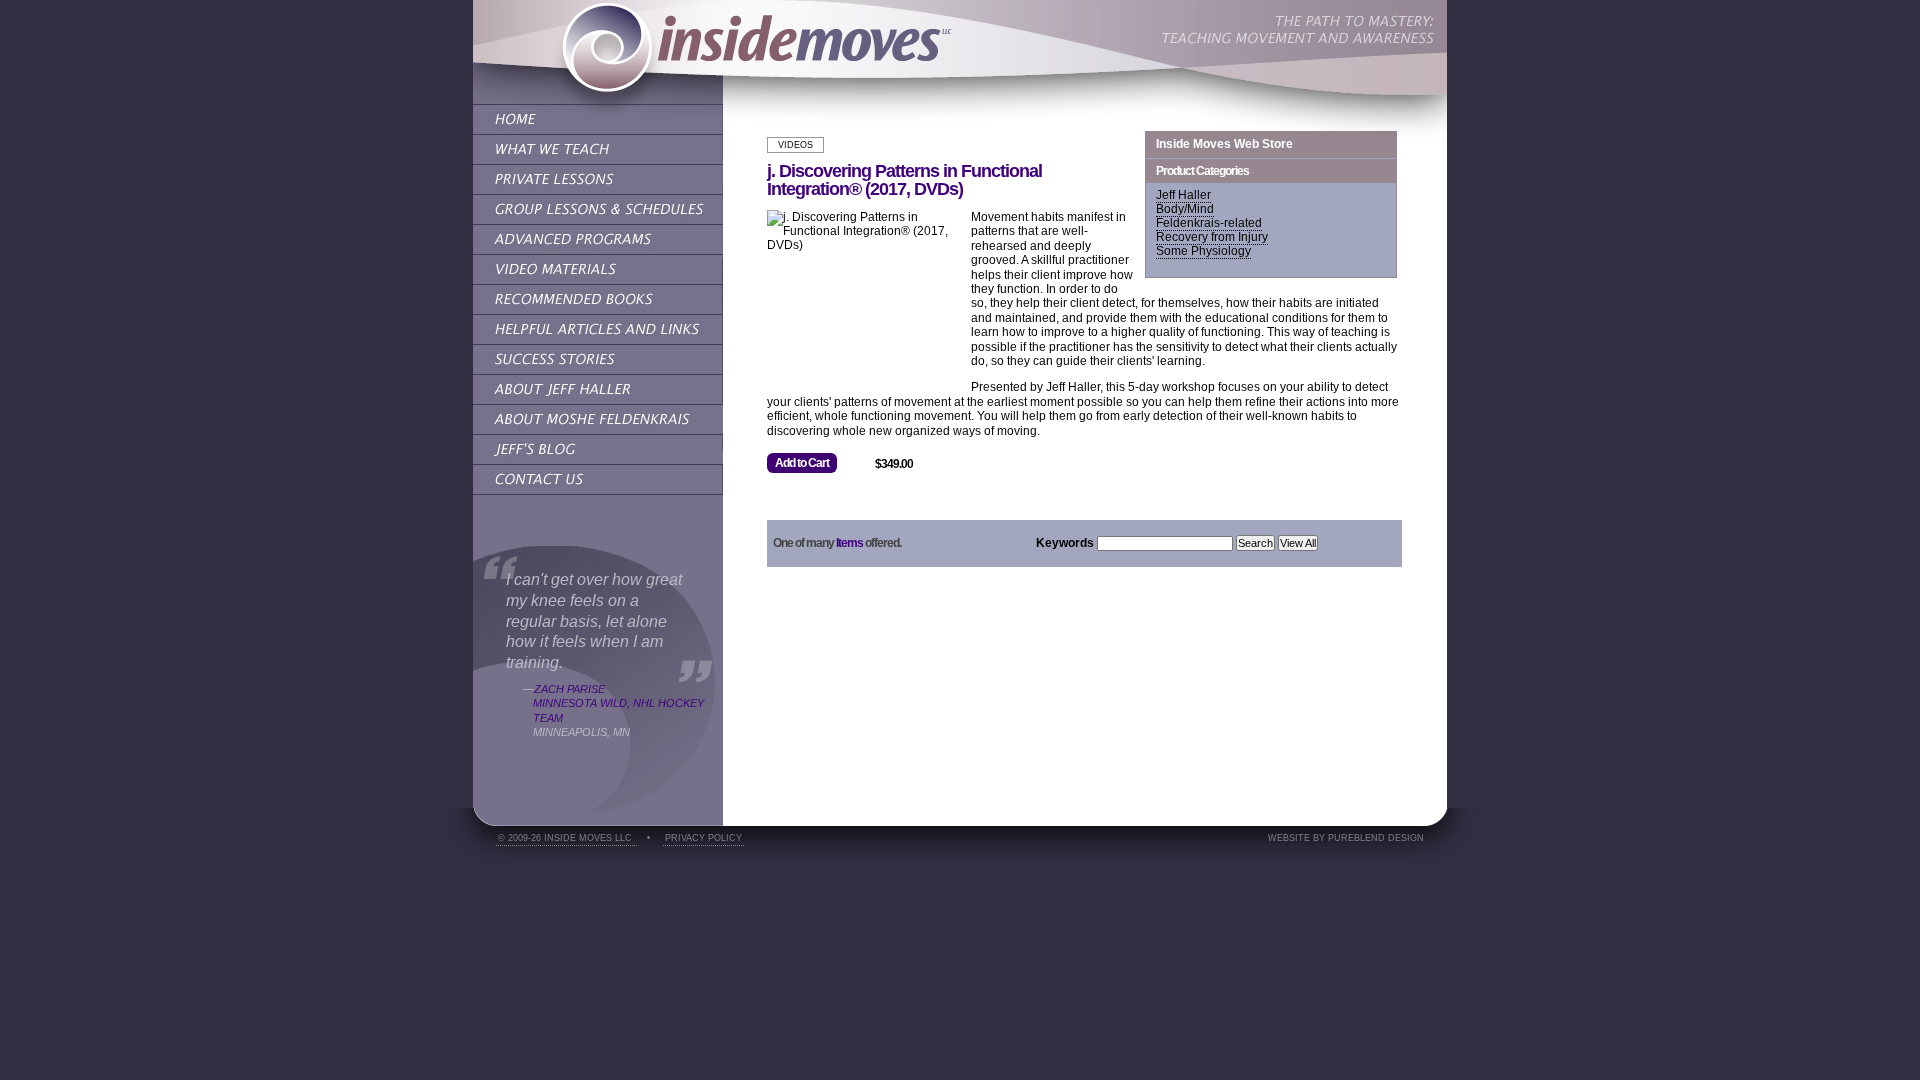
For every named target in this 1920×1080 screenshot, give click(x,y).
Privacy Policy (703, 838)
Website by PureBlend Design (1346, 838)
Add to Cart (802, 463)
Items (849, 543)
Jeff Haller (1183, 195)
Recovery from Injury (1212, 237)
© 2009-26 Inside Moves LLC (566, 838)
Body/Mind (1185, 209)
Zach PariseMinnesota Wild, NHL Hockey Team (618, 703)
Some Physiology (1203, 251)
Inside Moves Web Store (1224, 144)
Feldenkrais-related (1209, 223)
